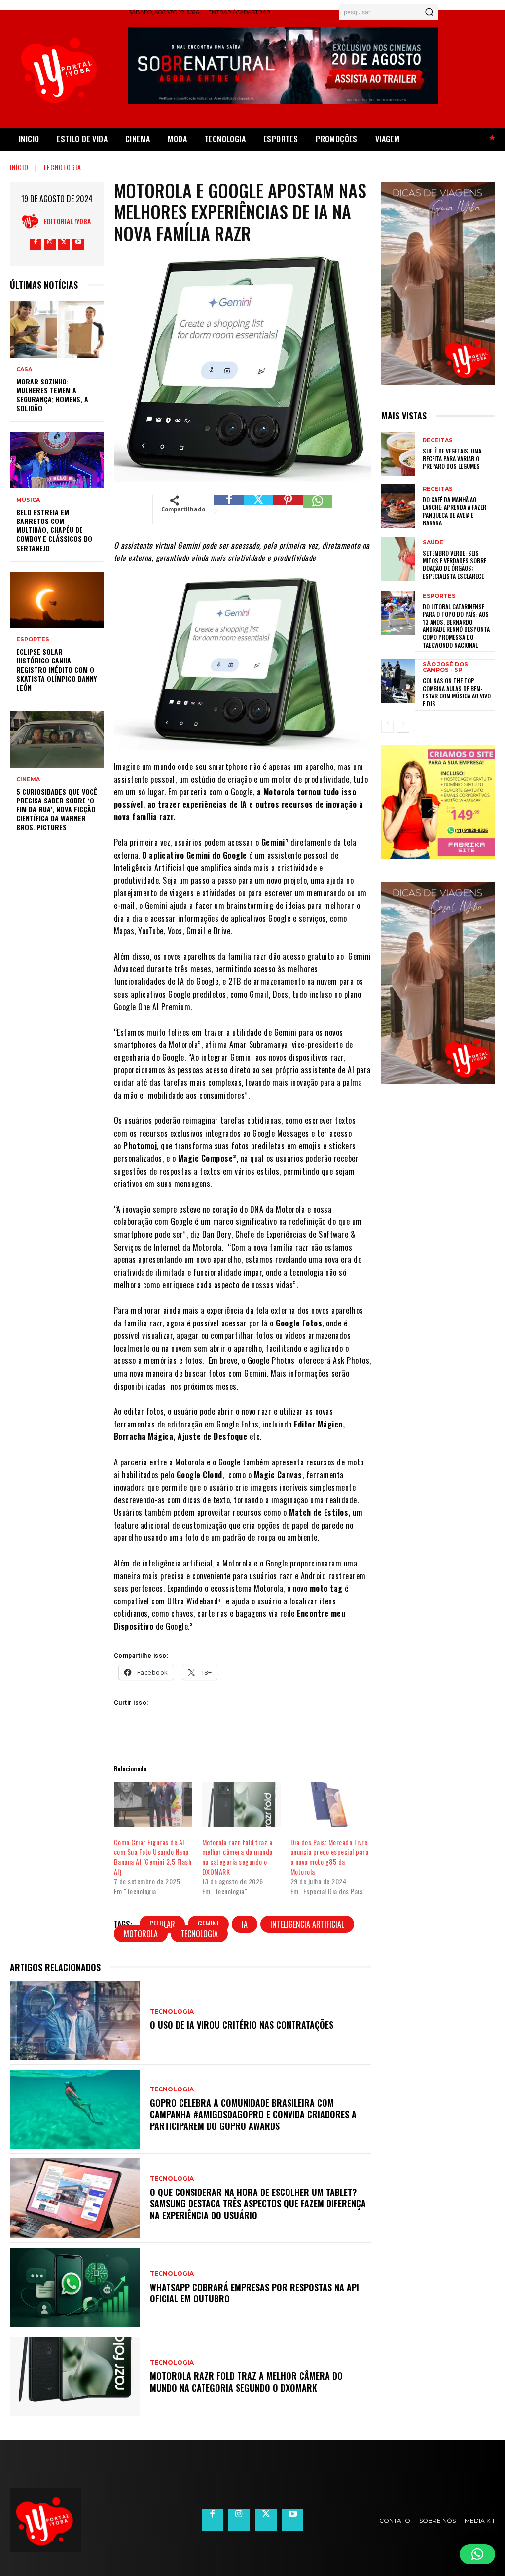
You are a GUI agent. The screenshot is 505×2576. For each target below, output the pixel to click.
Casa (24, 369)
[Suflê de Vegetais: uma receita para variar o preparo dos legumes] (398, 454)
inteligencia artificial (307, 1924)
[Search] (429, 12)
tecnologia (199, 1934)
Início (19, 167)
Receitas (438, 440)
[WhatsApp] (318, 510)
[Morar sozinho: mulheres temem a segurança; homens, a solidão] (57, 329)
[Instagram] (50, 244)
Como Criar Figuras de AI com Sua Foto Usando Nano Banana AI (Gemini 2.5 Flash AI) (153, 1857)
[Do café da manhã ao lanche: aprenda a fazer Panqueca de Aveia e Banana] (398, 506)
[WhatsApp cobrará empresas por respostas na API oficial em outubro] (75, 2287)
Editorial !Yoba (67, 221)
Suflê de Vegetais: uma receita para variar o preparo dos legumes (452, 458)
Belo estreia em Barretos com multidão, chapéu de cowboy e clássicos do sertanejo (54, 530)
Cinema (28, 780)
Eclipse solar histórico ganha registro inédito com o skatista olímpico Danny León (56, 669)
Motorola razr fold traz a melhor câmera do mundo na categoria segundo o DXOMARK (237, 1857)
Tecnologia (62, 167)
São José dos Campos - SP (445, 667)
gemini (208, 1924)
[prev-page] (387, 727)
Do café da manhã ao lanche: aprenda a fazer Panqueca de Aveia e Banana (454, 511)
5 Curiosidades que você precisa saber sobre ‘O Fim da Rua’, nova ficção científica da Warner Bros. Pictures (57, 809)
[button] (477, 2554)
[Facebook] (36, 244)
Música (28, 500)
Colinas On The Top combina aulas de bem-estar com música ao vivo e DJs (457, 692)
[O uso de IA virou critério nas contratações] (75, 2020)
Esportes (33, 640)
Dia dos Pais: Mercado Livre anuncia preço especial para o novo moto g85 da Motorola (330, 1857)
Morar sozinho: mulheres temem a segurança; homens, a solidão (52, 395)
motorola (141, 1934)
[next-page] (403, 727)
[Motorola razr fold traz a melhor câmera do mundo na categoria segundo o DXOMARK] (241, 1804)
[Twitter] (64, 244)
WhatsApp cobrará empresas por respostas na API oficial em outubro (254, 2293)
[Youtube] (78, 244)
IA (245, 1924)
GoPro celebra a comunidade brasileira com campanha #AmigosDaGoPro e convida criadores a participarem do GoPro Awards (253, 2114)
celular (162, 1924)
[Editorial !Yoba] (33, 221)
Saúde (433, 542)
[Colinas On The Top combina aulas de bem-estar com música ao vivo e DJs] (398, 681)
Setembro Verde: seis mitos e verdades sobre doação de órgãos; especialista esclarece (454, 564)
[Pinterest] (288, 510)
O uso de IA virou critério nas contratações (242, 2025)
